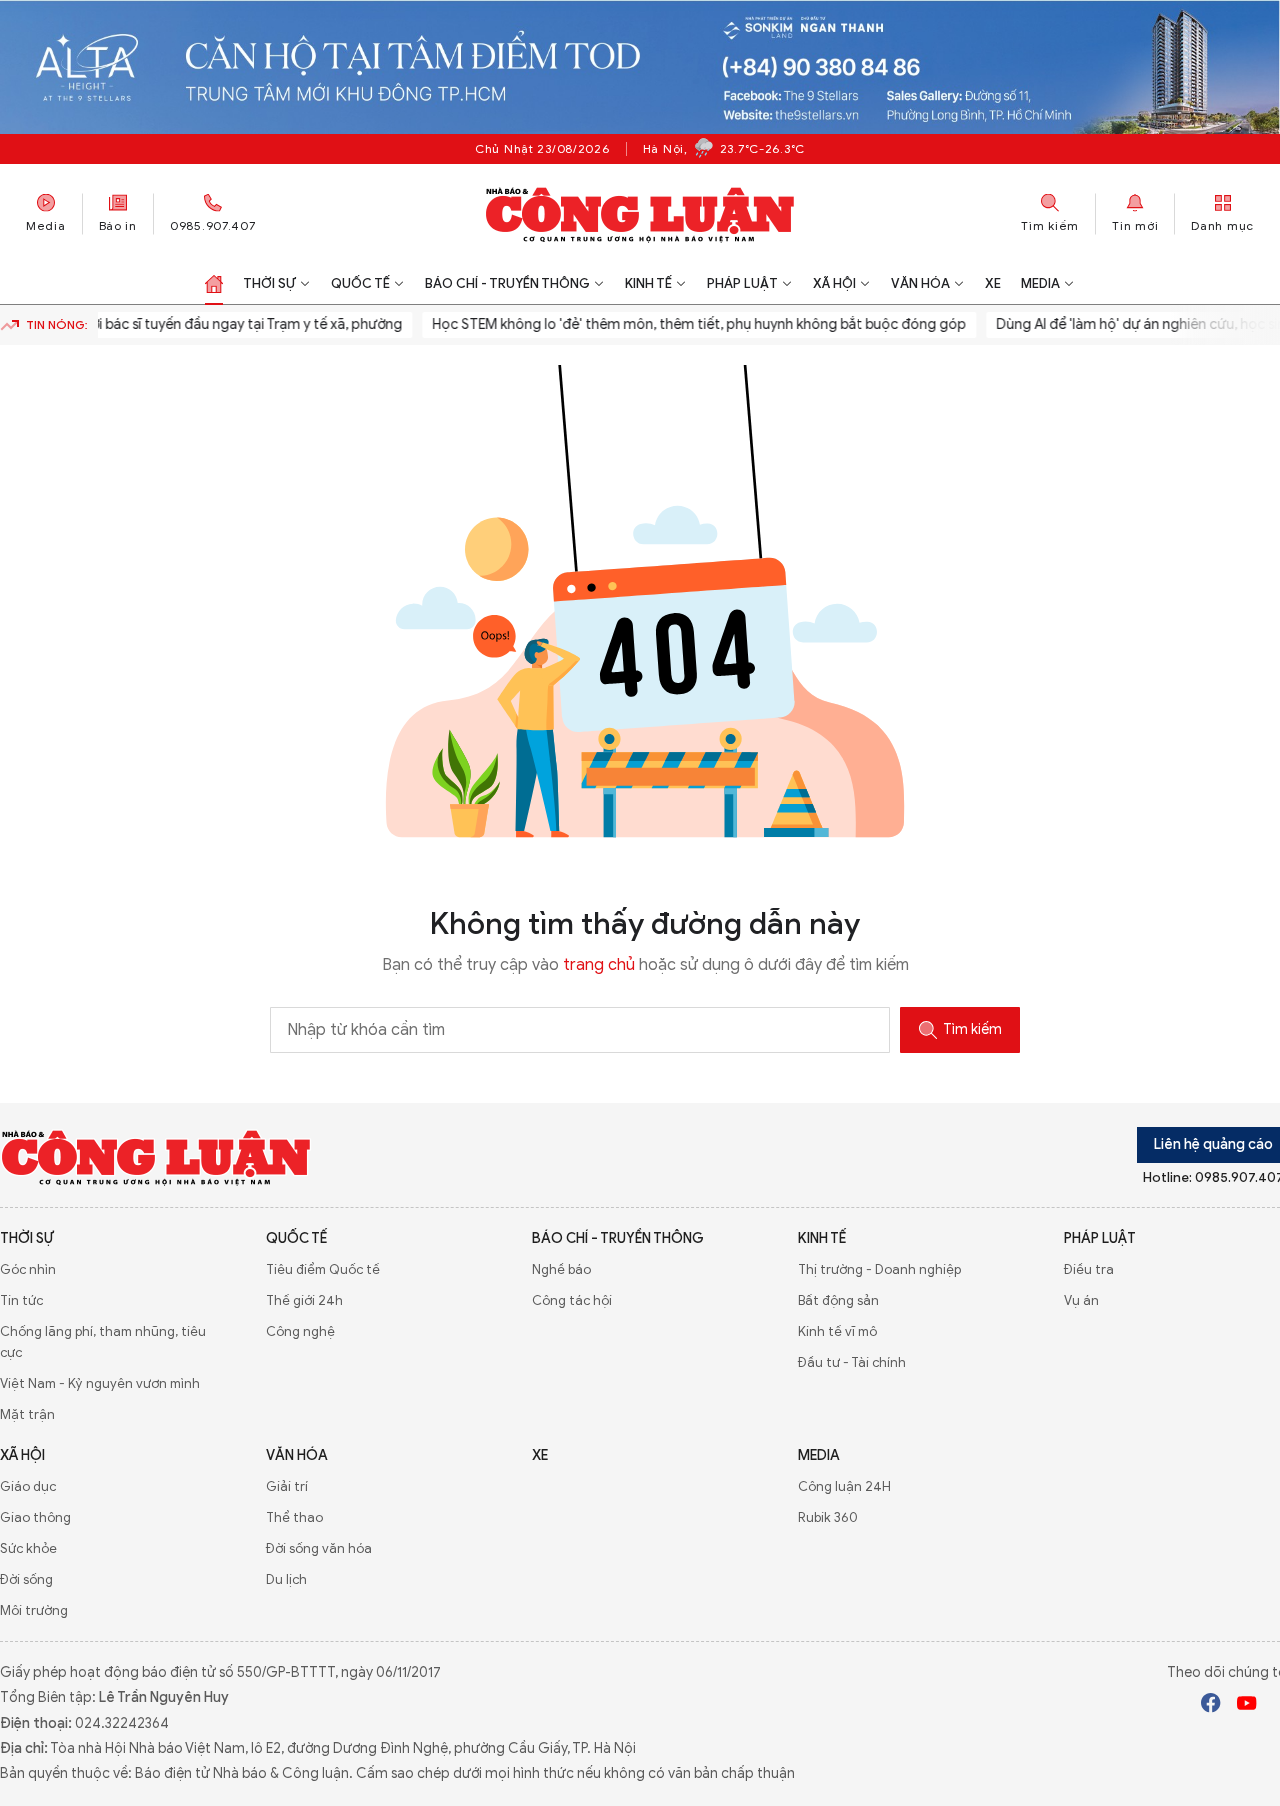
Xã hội (834, 283)
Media (46, 225)
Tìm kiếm (972, 1029)
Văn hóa (920, 283)
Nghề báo (561, 1269)
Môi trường (34, 1610)
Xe (993, 283)
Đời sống (26, 1579)
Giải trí (287, 1486)
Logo (156, 1157)
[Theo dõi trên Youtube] (1247, 1706)
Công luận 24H (844, 1486)
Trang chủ (214, 284)
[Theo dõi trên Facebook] (1211, 1706)
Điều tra (1089, 1269)
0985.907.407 (213, 225)
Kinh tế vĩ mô (837, 1331)
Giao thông (35, 1517)
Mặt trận (27, 1414)
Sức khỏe (28, 1548)
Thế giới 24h (304, 1300)
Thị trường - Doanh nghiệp (879, 1269)
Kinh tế (648, 283)
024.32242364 (122, 1723)
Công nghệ (300, 1331)
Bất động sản (838, 1300)
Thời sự (269, 283)
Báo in (118, 225)
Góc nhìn (28, 1269)
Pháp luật (742, 283)
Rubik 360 (828, 1517)
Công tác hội (572, 1300)
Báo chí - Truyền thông (507, 283)
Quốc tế (360, 283)
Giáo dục (28, 1486)
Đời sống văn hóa (319, 1548)
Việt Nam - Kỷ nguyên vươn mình (100, 1383)
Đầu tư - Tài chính (852, 1362)
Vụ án (1081, 1300)
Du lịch (286, 1579)
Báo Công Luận (640, 214)
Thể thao (294, 1517)
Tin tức (21, 1300)
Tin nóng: (57, 324)
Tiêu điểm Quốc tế (323, 1269)
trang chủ (599, 965)
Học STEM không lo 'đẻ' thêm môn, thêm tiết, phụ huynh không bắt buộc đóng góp (677, 324)
